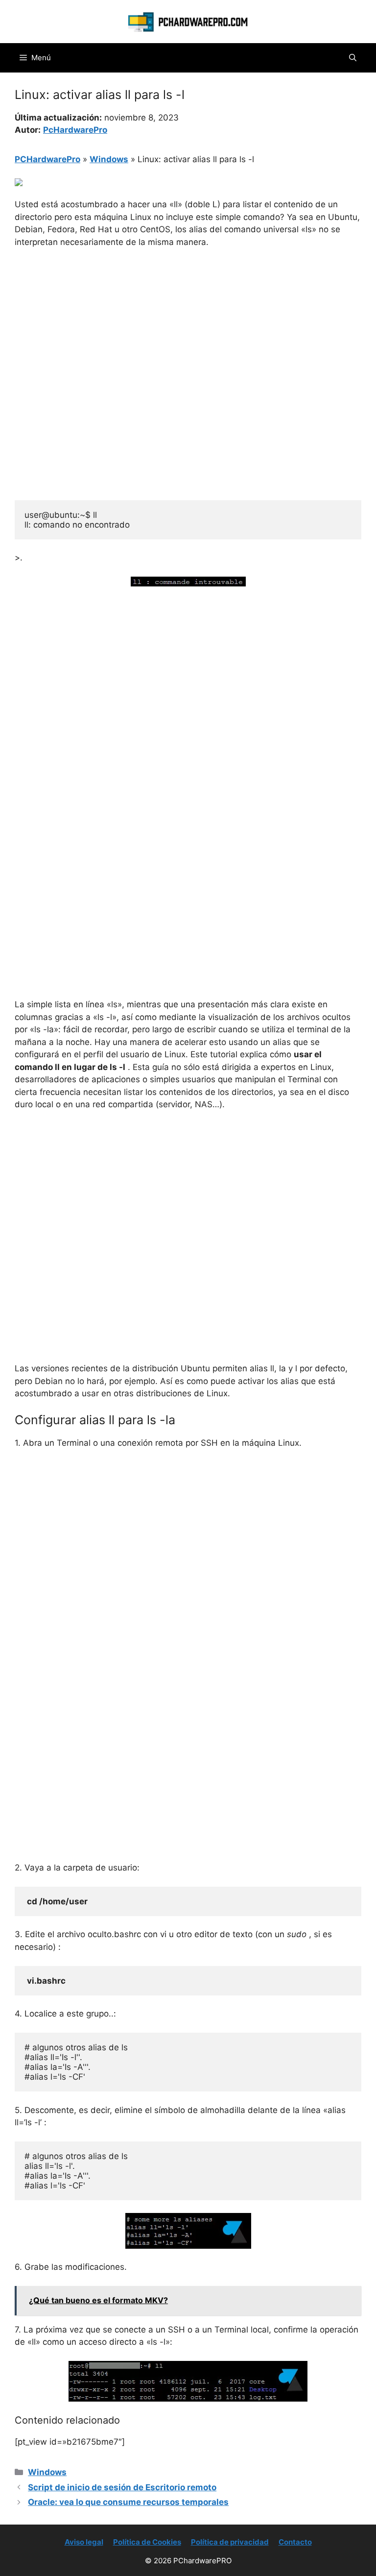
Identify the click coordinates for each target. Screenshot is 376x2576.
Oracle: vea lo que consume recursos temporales (128, 2502)
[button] (353, 58)
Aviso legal (84, 2542)
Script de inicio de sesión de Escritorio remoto (122, 2487)
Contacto (295, 2542)
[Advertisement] (188, 330)
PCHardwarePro (47, 159)
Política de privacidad (230, 2542)
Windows (109, 159)
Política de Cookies (147, 2542)
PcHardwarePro (75, 130)
